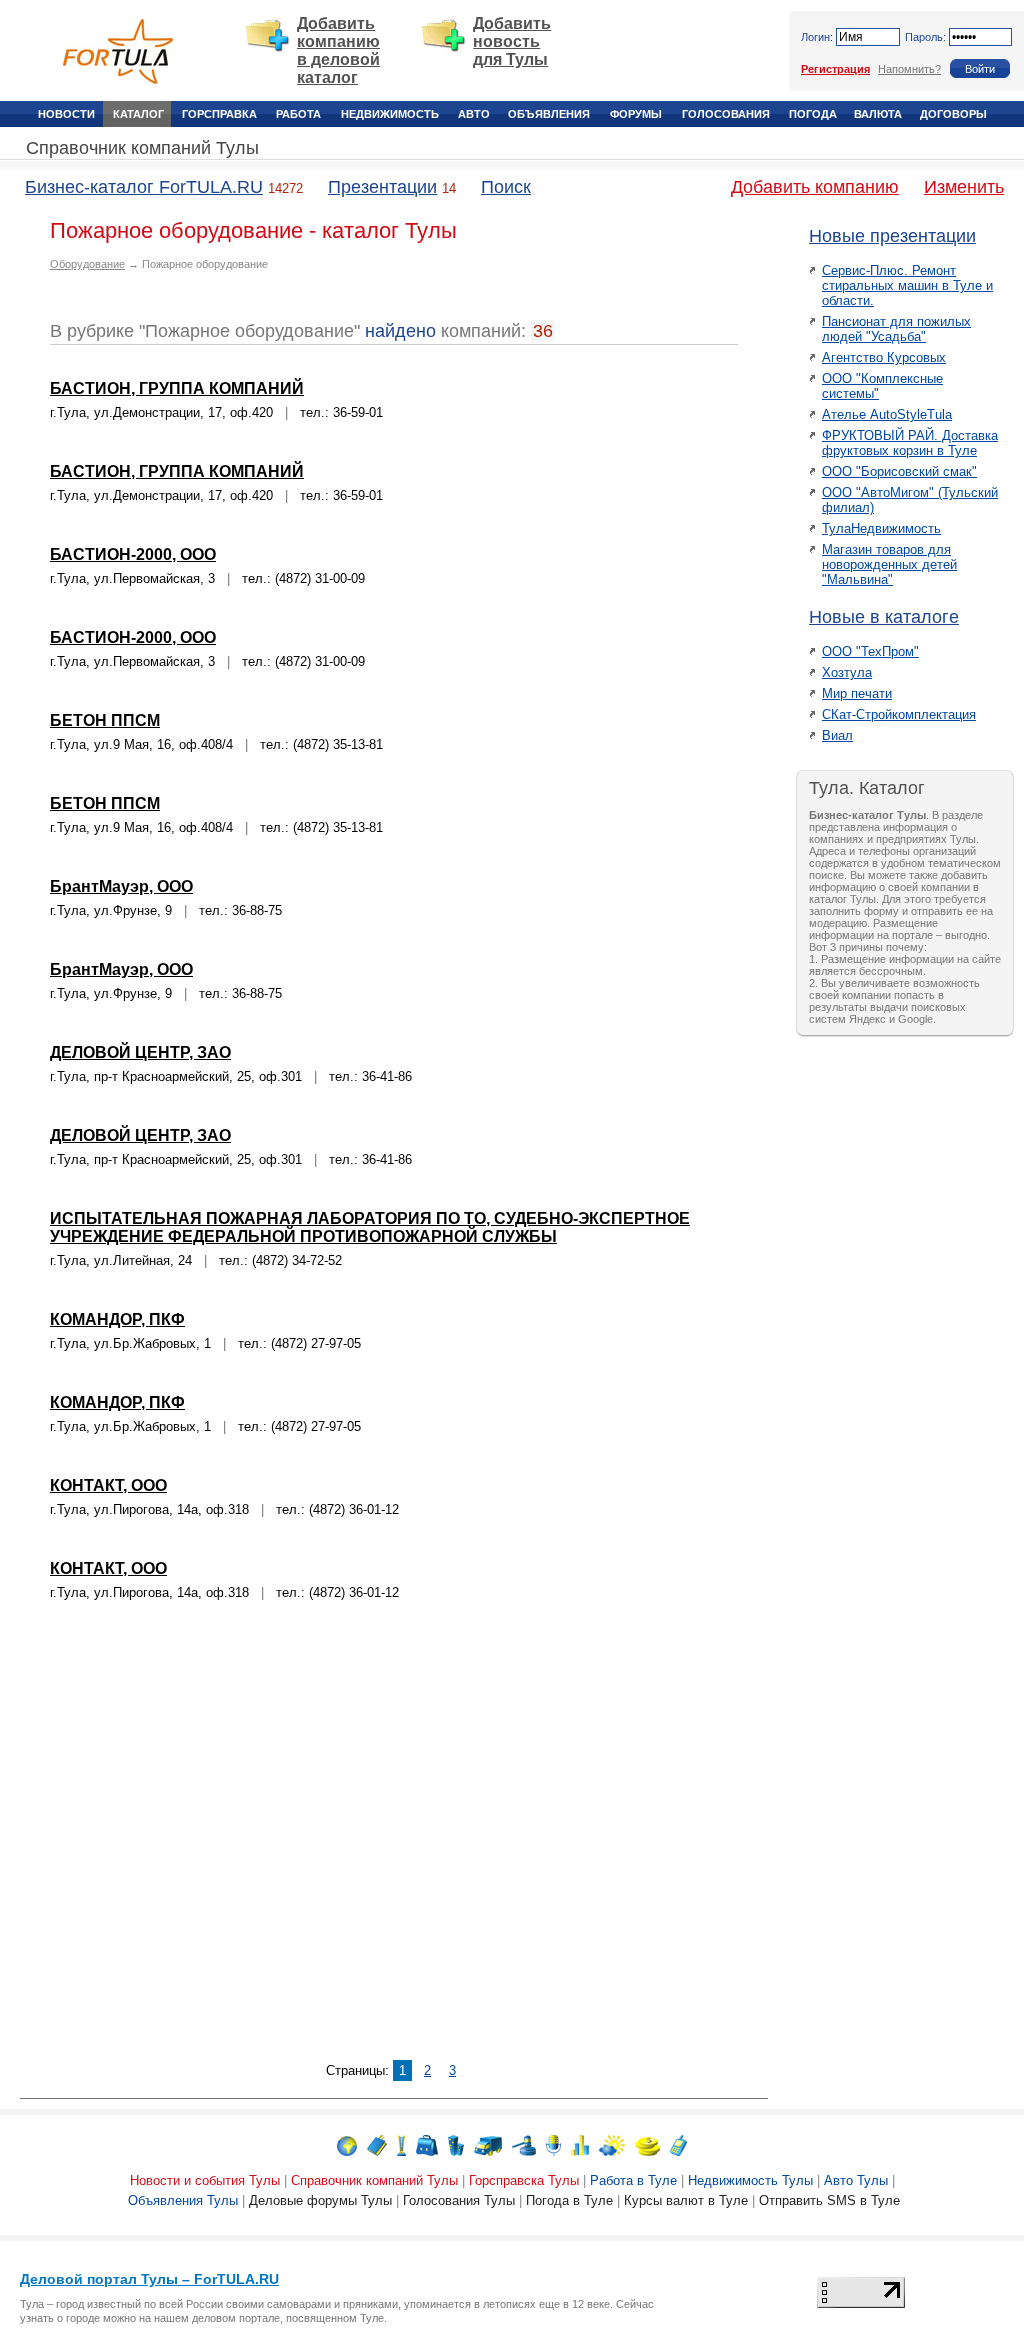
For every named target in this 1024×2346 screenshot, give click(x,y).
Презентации (382, 187)
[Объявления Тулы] (524, 2144)
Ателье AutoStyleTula (887, 414)
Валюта (878, 114)
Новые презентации (892, 236)
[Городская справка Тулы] (401, 2144)
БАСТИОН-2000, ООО (133, 554)
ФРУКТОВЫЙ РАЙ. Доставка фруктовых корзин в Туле (910, 443)
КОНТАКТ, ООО (108, 1485)
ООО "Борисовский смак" (899, 471)
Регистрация (835, 69)
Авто (474, 114)
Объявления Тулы (183, 2200)
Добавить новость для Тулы (512, 41)
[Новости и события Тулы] (347, 2144)
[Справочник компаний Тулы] (377, 2144)
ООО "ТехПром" (870, 651)
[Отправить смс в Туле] (678, 2144)
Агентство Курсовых (884, 357)
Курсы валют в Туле (686, 2200)
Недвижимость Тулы (750, 2180)
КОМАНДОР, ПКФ (117, 1319)
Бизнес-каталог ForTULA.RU (144, 187)
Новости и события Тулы (205, 2180)
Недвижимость (390, 114)
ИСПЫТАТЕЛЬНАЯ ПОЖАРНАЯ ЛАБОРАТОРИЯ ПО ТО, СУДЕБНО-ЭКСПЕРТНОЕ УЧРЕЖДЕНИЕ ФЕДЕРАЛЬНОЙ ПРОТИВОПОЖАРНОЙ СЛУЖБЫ (370, 1227)
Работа (298, 114)
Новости (66, 114)
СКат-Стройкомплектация (899, 714)
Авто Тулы (856, 2180)
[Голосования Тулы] (580, 2144)
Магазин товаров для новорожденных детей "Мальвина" (889, 564)
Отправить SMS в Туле (829, 2200)
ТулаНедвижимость (881, 528)
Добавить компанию (815, 187)
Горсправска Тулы (524, 2180)
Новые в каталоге (884, 617)
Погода (813, 114)
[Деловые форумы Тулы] (553, 2144)
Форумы (636, 114)
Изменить (964, 187)
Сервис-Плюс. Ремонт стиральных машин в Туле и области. (907, 285)
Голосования (726, 114)
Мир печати (857, 693)
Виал (837, 735)
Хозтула (847, 672)
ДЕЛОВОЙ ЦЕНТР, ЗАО (140, 1052)
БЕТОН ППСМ (105, 720)
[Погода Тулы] (612, 2144)
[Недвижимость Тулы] (456, 2144)
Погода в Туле (569, 2200)
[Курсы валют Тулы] (647, 2144)
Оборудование (87, 264)
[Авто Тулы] (488, 2144)
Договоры (953, 114)
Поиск (506, 187)
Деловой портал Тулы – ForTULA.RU (149, 2279)
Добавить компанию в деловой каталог (338, 50)
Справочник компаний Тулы (142, 148)
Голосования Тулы (459, 2200)
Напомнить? (909, 69)
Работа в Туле (633, 2180)
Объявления (549, 114)
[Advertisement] (394, 1843)
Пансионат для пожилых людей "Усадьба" (896, 329)
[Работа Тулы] (427, 2144)
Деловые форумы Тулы (320, 2200)
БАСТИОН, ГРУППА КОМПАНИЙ (177, 388)
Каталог (138, 114)
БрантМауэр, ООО (121, 886)
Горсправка (219, 114)
